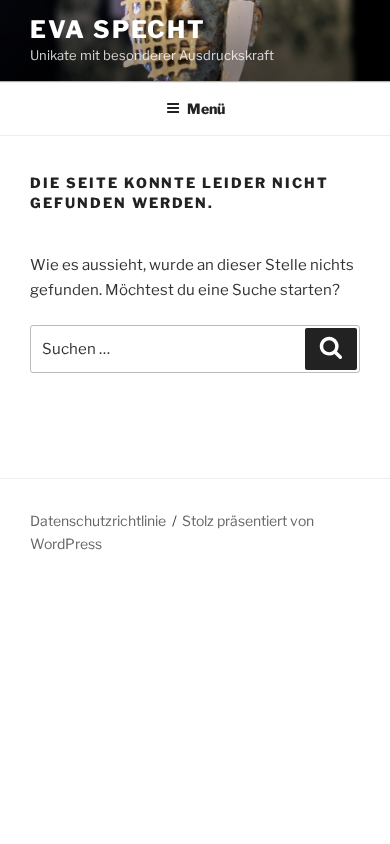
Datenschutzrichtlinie (98, 520)
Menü (206, 108)
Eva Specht (118, 29)
